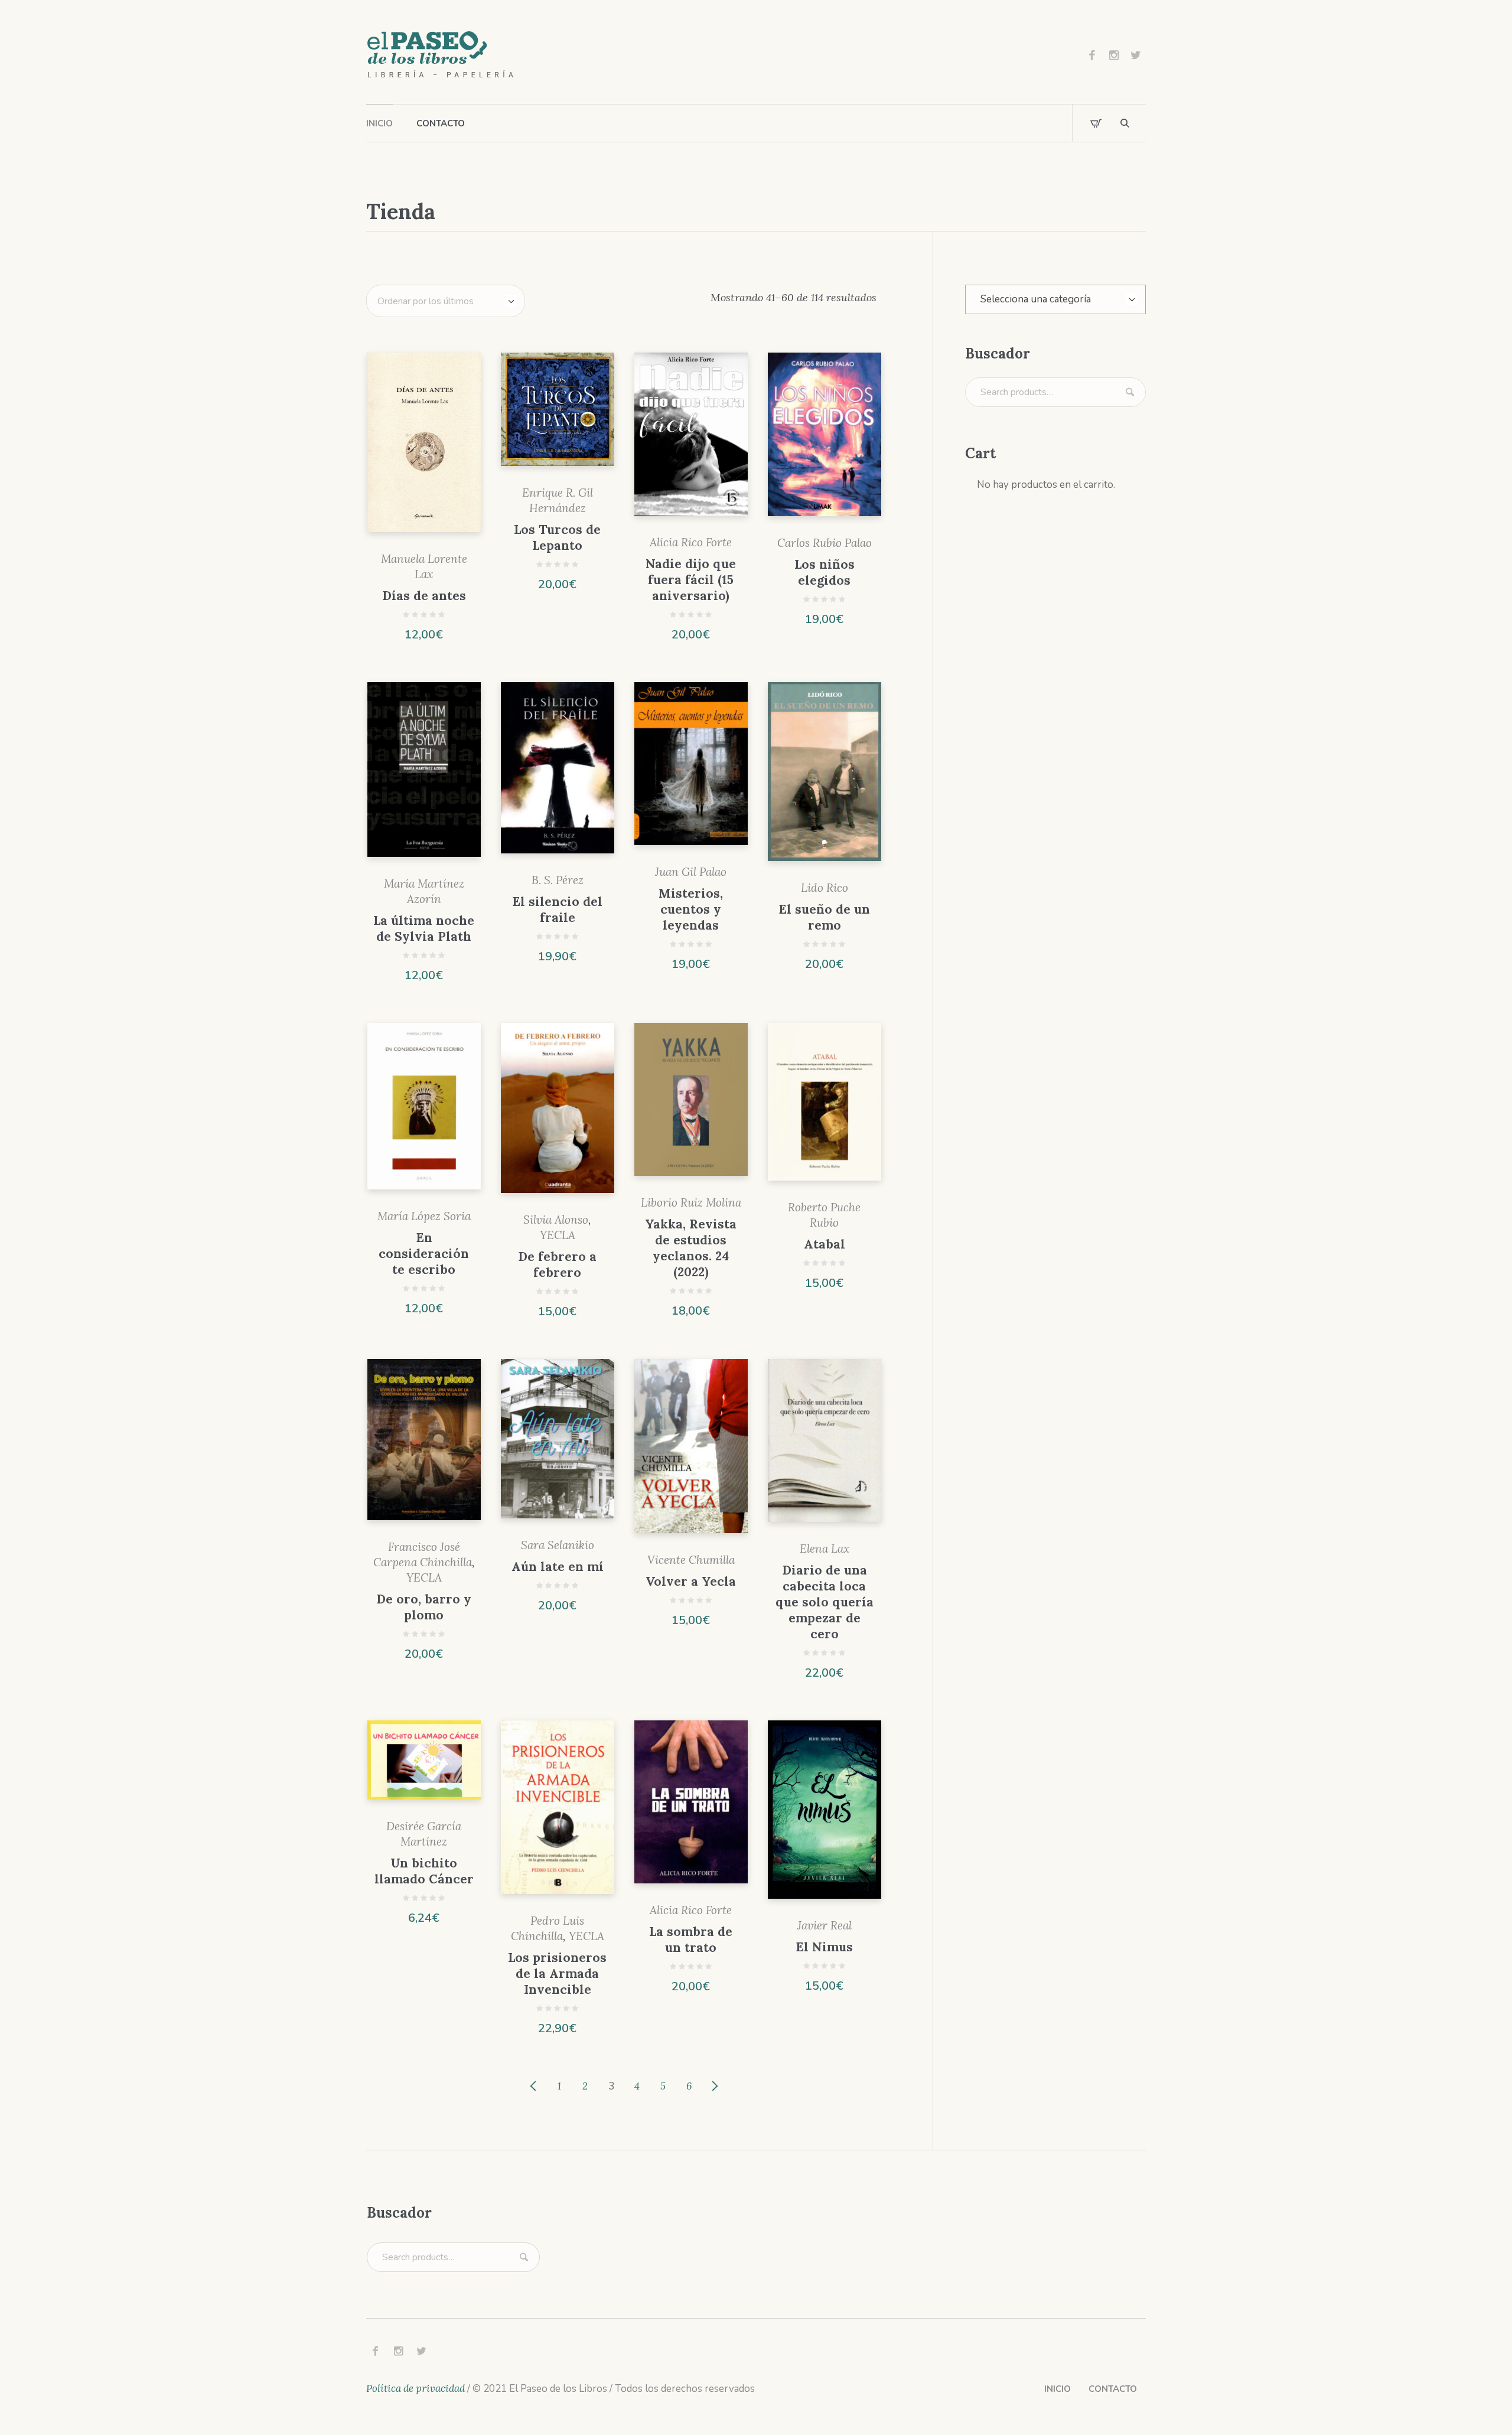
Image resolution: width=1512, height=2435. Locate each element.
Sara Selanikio (558, 1545)
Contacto (1113, 2389)
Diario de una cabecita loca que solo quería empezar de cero (825, 1602)
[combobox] (1055, 299)
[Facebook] (1092, 55)
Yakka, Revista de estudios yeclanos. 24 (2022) (691, 1248)
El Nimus (824, 1947)
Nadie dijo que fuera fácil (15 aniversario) (691, 580)
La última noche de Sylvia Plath (424, 928)
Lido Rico (825, 888)
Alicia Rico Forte (691, 542)
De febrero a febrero (557, 1264)
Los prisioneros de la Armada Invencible (557, 1973)
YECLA (558, 1235)
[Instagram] (1114, 55)
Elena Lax (825, 1549)
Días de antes (424, 596)
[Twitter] (1136, 55)
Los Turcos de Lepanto (557, 537)
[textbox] (1055, 299)
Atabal (825, 1244)
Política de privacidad (416, 2388)
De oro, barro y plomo (424, 1607)
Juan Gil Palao (691, 872)
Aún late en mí (558, 1567)
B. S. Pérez (558, 880)
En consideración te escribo (424, 1254)
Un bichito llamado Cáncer (424, 1871)
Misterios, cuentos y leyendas (691, 909)
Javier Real (825, 1925)
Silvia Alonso (556, 1220)
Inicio (1058, 2389)
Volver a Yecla (691, 1581)
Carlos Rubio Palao (825, 543)
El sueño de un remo (824, 917)
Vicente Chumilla (691, 1560)
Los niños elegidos (825, 572)
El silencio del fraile (557, 910)
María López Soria (424, 1216)
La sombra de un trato (691, 1939)
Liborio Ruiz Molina (691, 1202)
